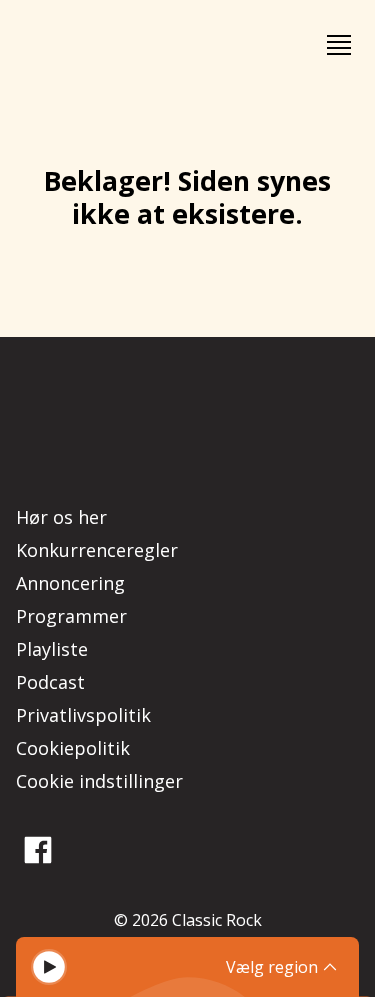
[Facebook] (38, 850)
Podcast (50, 682)
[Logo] (72, 45)
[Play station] (49, 967)
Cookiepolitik (73, 748)
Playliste (52, 649)
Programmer (71, 616)
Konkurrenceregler (97, 550)
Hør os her (61, 517)
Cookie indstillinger (99, 781)
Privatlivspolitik (83, 715)
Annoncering (70, 583)
